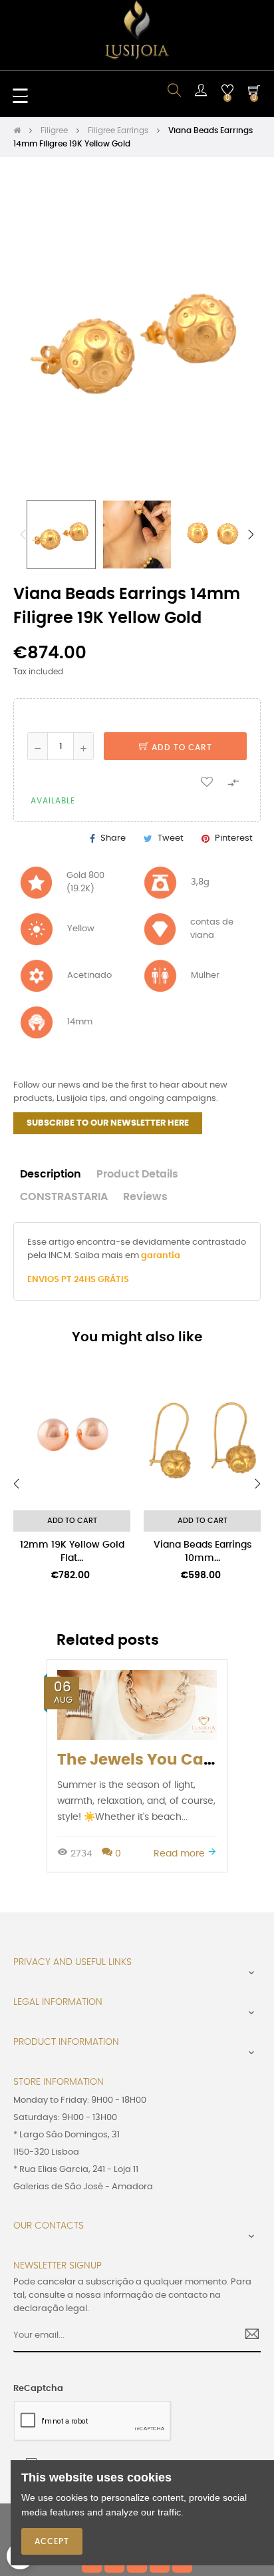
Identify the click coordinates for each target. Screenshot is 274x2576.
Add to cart (181, 748)
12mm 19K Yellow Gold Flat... (72, 1552)
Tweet (171, 838)
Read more (181, 1853)
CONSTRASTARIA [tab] (64, 1197)
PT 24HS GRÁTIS (95, 1280)
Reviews (145, 1197)
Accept (52, 2541)
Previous (23, 535)
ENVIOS (44, 1280)
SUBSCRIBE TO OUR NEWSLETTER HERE (108, 1123)
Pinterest (234, 838)
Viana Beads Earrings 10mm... (203, 1552)
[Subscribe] (247, 2336)
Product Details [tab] (137, 1175)
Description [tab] (51, 1175)
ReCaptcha (38, 2389)
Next (251, 535)
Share (113, 838)
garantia (161, 1256)
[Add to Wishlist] (207, 781)
